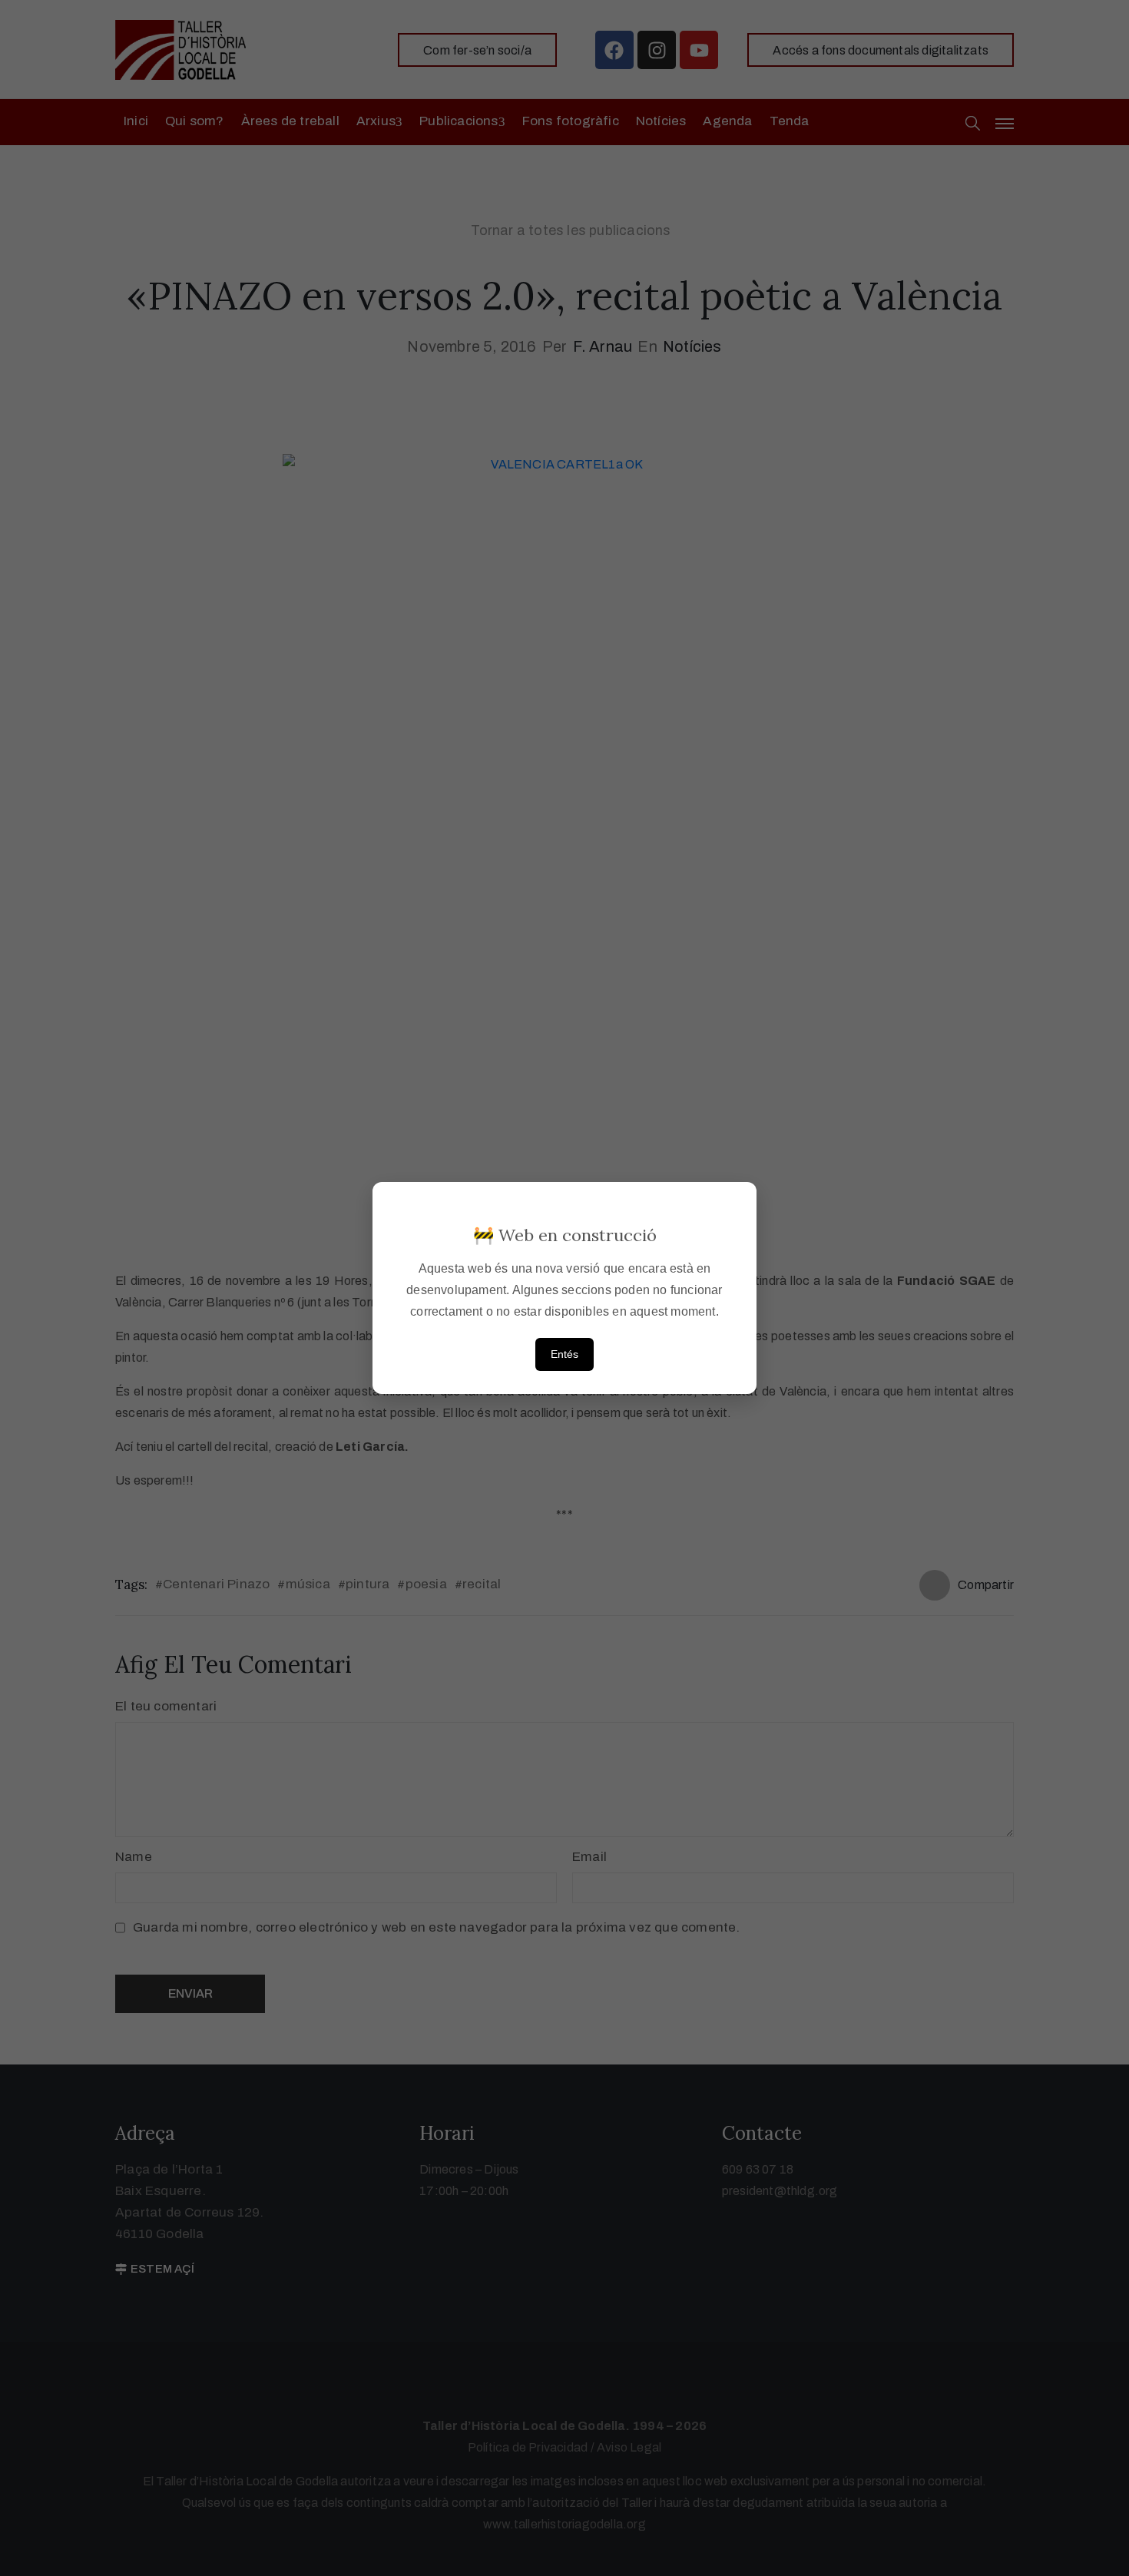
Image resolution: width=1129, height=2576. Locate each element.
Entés (564, 1354)
